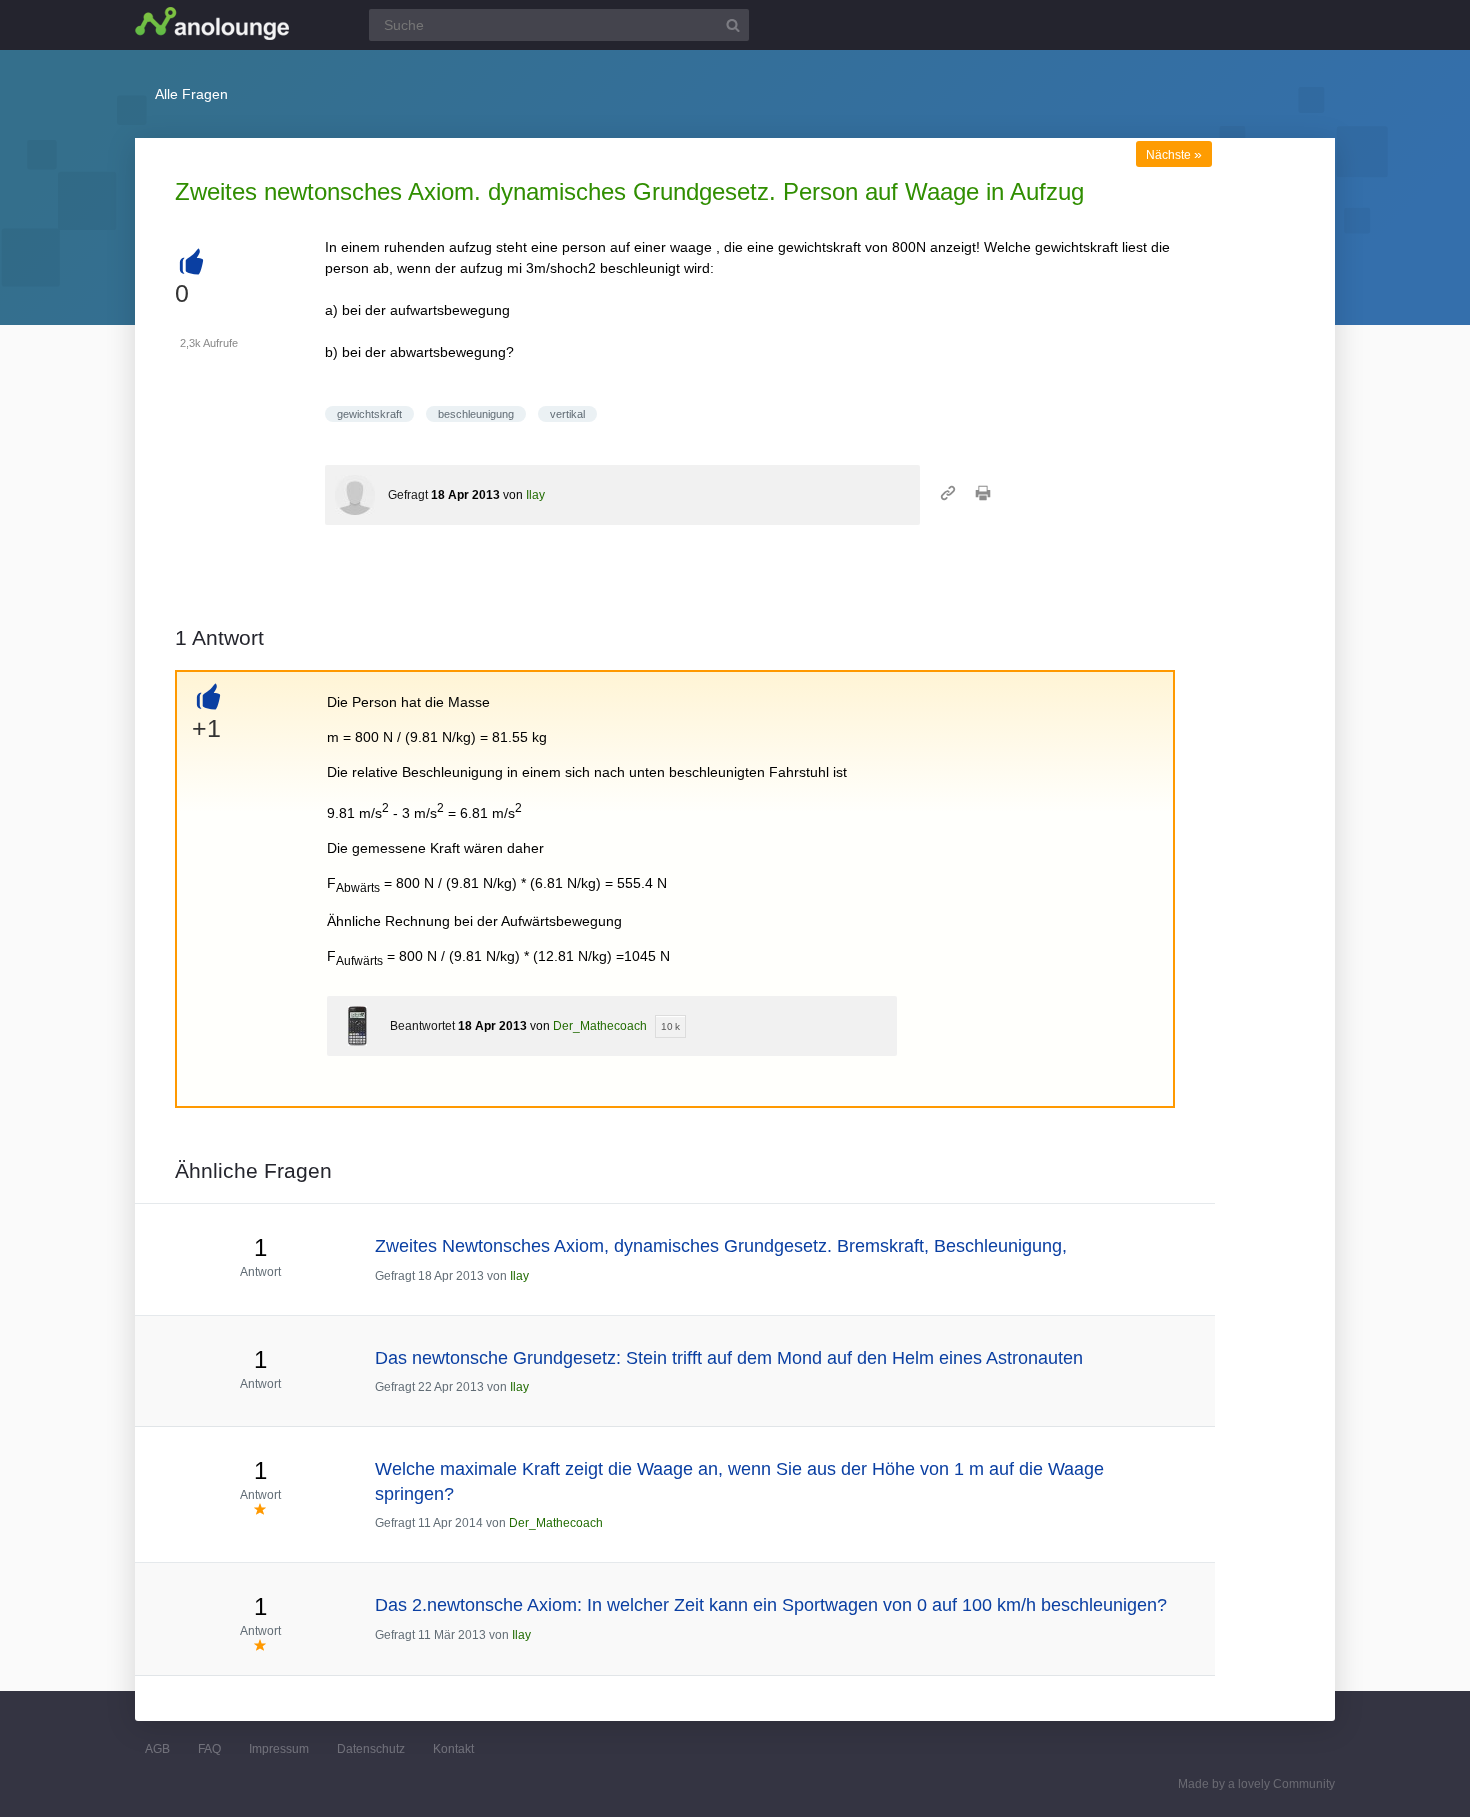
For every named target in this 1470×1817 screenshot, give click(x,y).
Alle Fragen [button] (191, 94)
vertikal (567, 414)
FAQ (209, 1749)
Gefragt (408, 495)
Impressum (279, 1749)
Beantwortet (422, 1026)
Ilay (535, 495)
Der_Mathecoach (600, 1026)
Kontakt (453, 1749)
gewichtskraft (369, 414)
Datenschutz (371, 1749)
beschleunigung (476, 414)
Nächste (1174, 155)
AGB (157, 1749)
